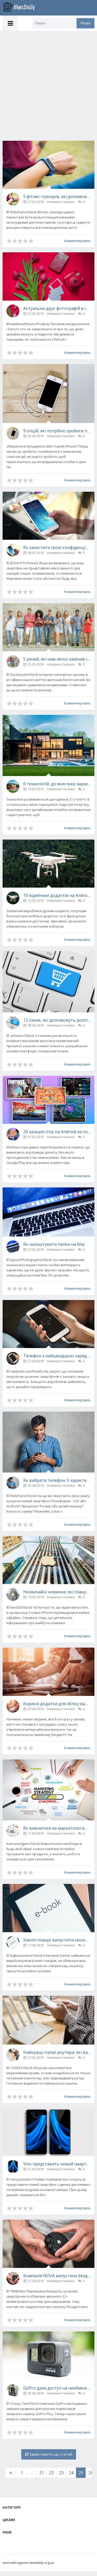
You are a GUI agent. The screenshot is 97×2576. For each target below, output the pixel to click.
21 (42, 2473)
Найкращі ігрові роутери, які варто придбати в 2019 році (57, 2052)
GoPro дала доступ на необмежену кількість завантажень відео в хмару (57, 2388)
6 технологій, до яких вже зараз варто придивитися (57, 784)
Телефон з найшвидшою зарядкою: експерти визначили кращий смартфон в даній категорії (57, 1356)
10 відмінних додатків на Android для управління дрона (57, 895)
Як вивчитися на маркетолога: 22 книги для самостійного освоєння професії (57, 1828)
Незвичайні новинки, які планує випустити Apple (57, 1592)
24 (71, 2473)
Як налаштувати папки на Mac (54, 1244)
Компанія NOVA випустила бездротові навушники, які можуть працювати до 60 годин (57, 2276)
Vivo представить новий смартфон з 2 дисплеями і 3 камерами (57, 2164)
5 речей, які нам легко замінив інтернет (57, 659)
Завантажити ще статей (50, 2454)
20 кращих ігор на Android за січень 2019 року (57, 1132)
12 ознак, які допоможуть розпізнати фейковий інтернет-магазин (57, 1020)
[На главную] (22, 8)
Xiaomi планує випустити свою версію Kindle (57, 1940)
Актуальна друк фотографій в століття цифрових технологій (57, 308)
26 (91, 2473)
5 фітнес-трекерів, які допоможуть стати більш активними (57, 197)
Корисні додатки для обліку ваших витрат (57, 1704)
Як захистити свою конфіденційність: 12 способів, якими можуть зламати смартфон (57, 547)
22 (51, 2473)
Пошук (85, 23)
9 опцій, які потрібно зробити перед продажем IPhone (57, 431)
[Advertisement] (48, 82)
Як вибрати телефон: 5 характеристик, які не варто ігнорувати (57, 1480)
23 (61, 2473)
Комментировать (77, 241)
